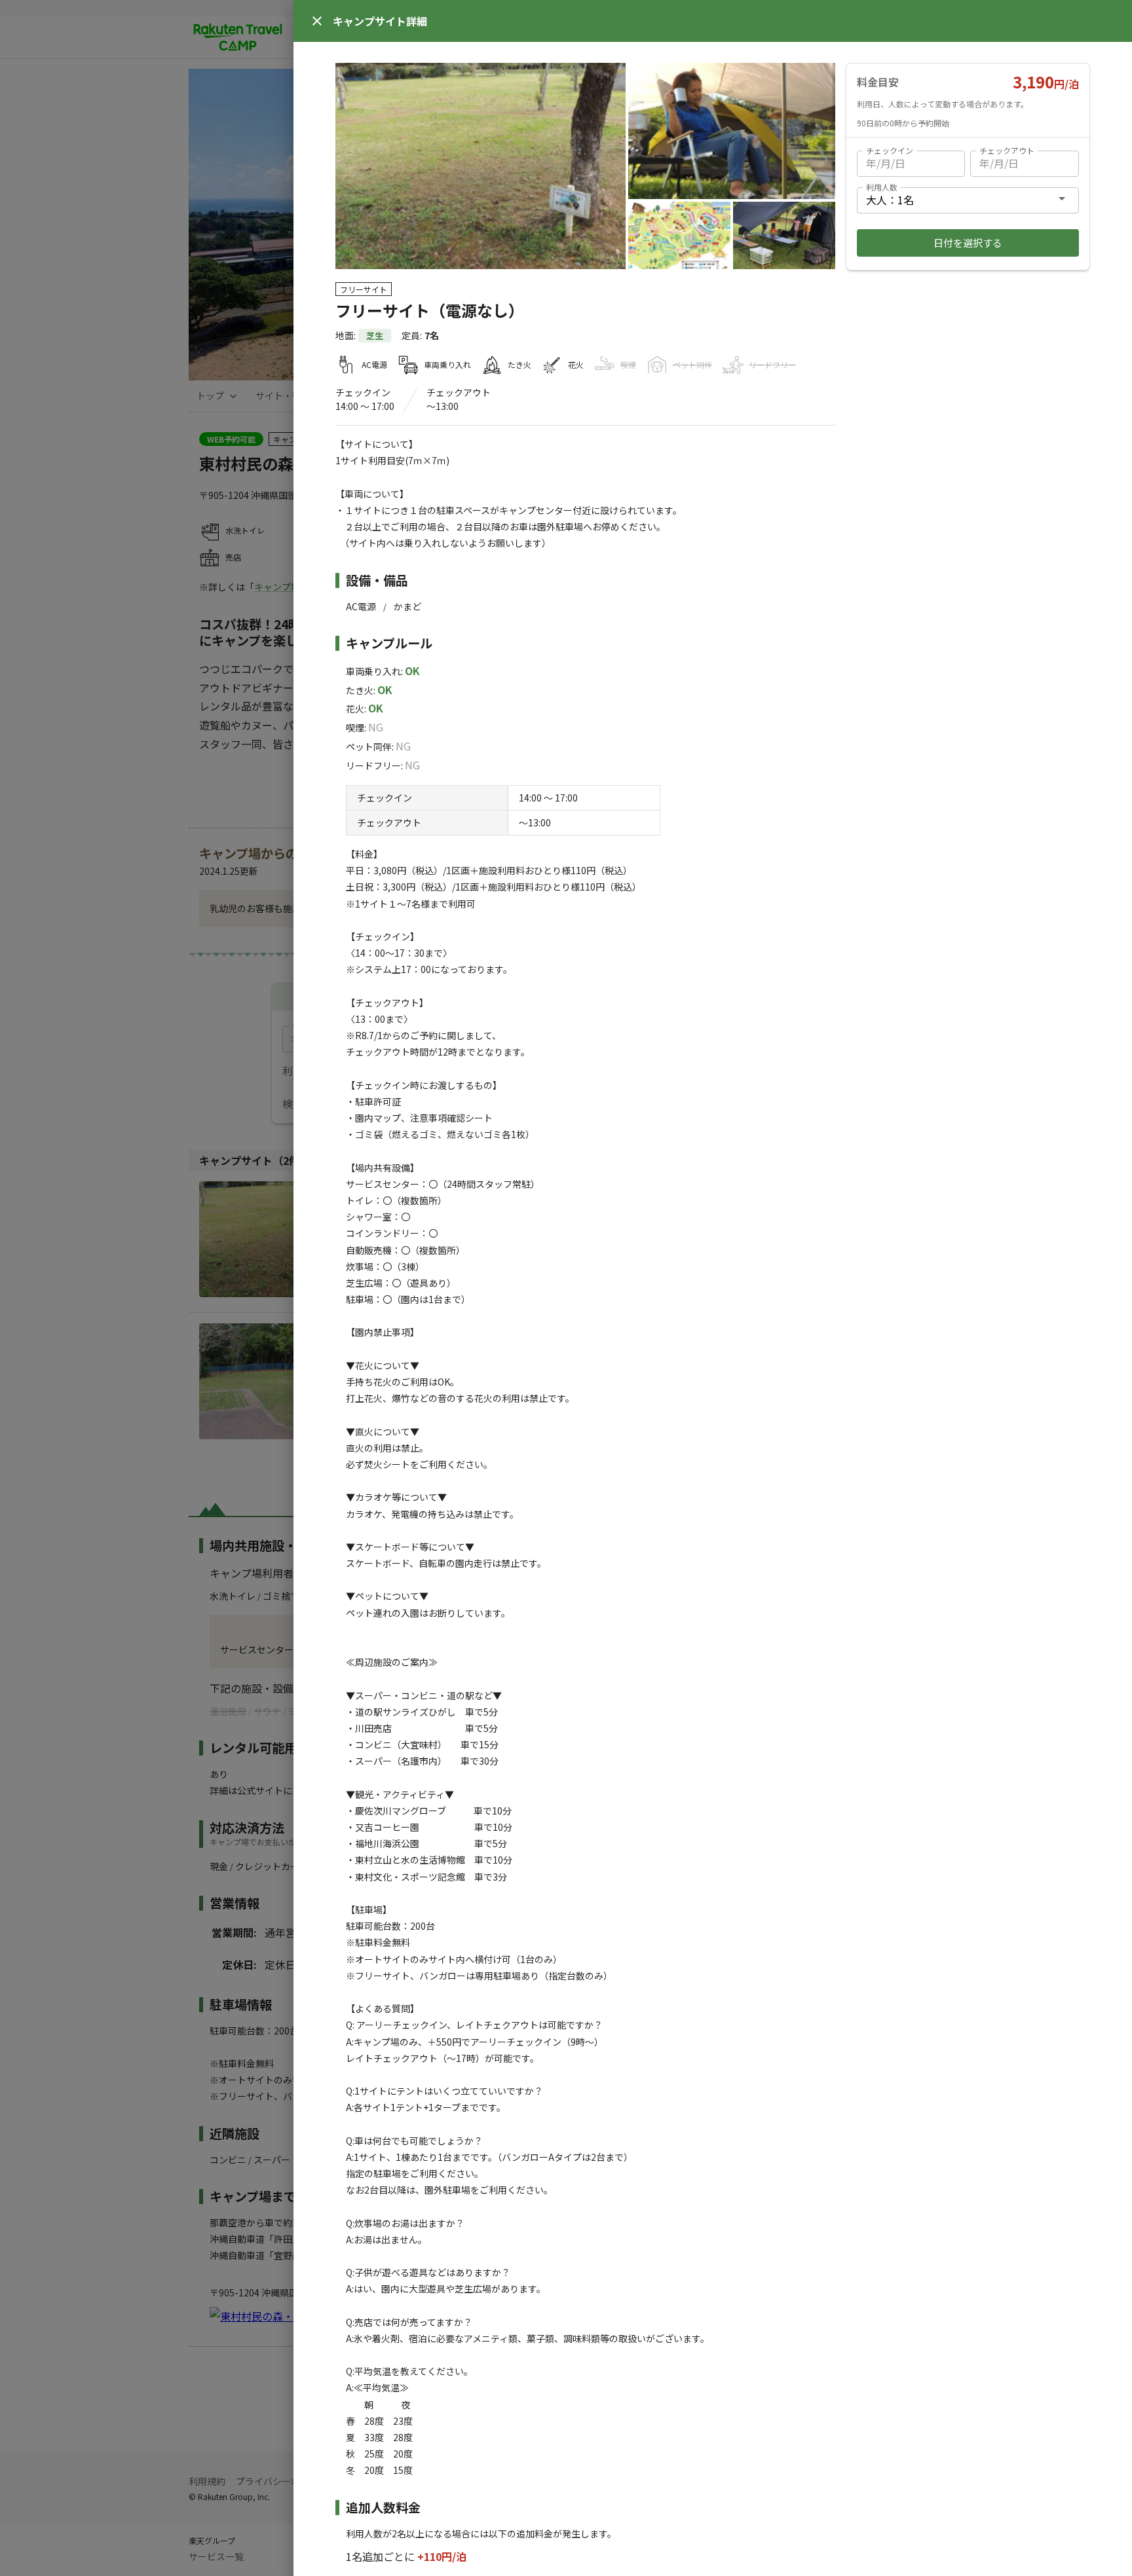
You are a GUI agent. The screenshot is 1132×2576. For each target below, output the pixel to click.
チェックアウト (1007, 150)
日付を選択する (968, 243)
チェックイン (890, 150)
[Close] (317, 21)
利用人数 (882, 187)
